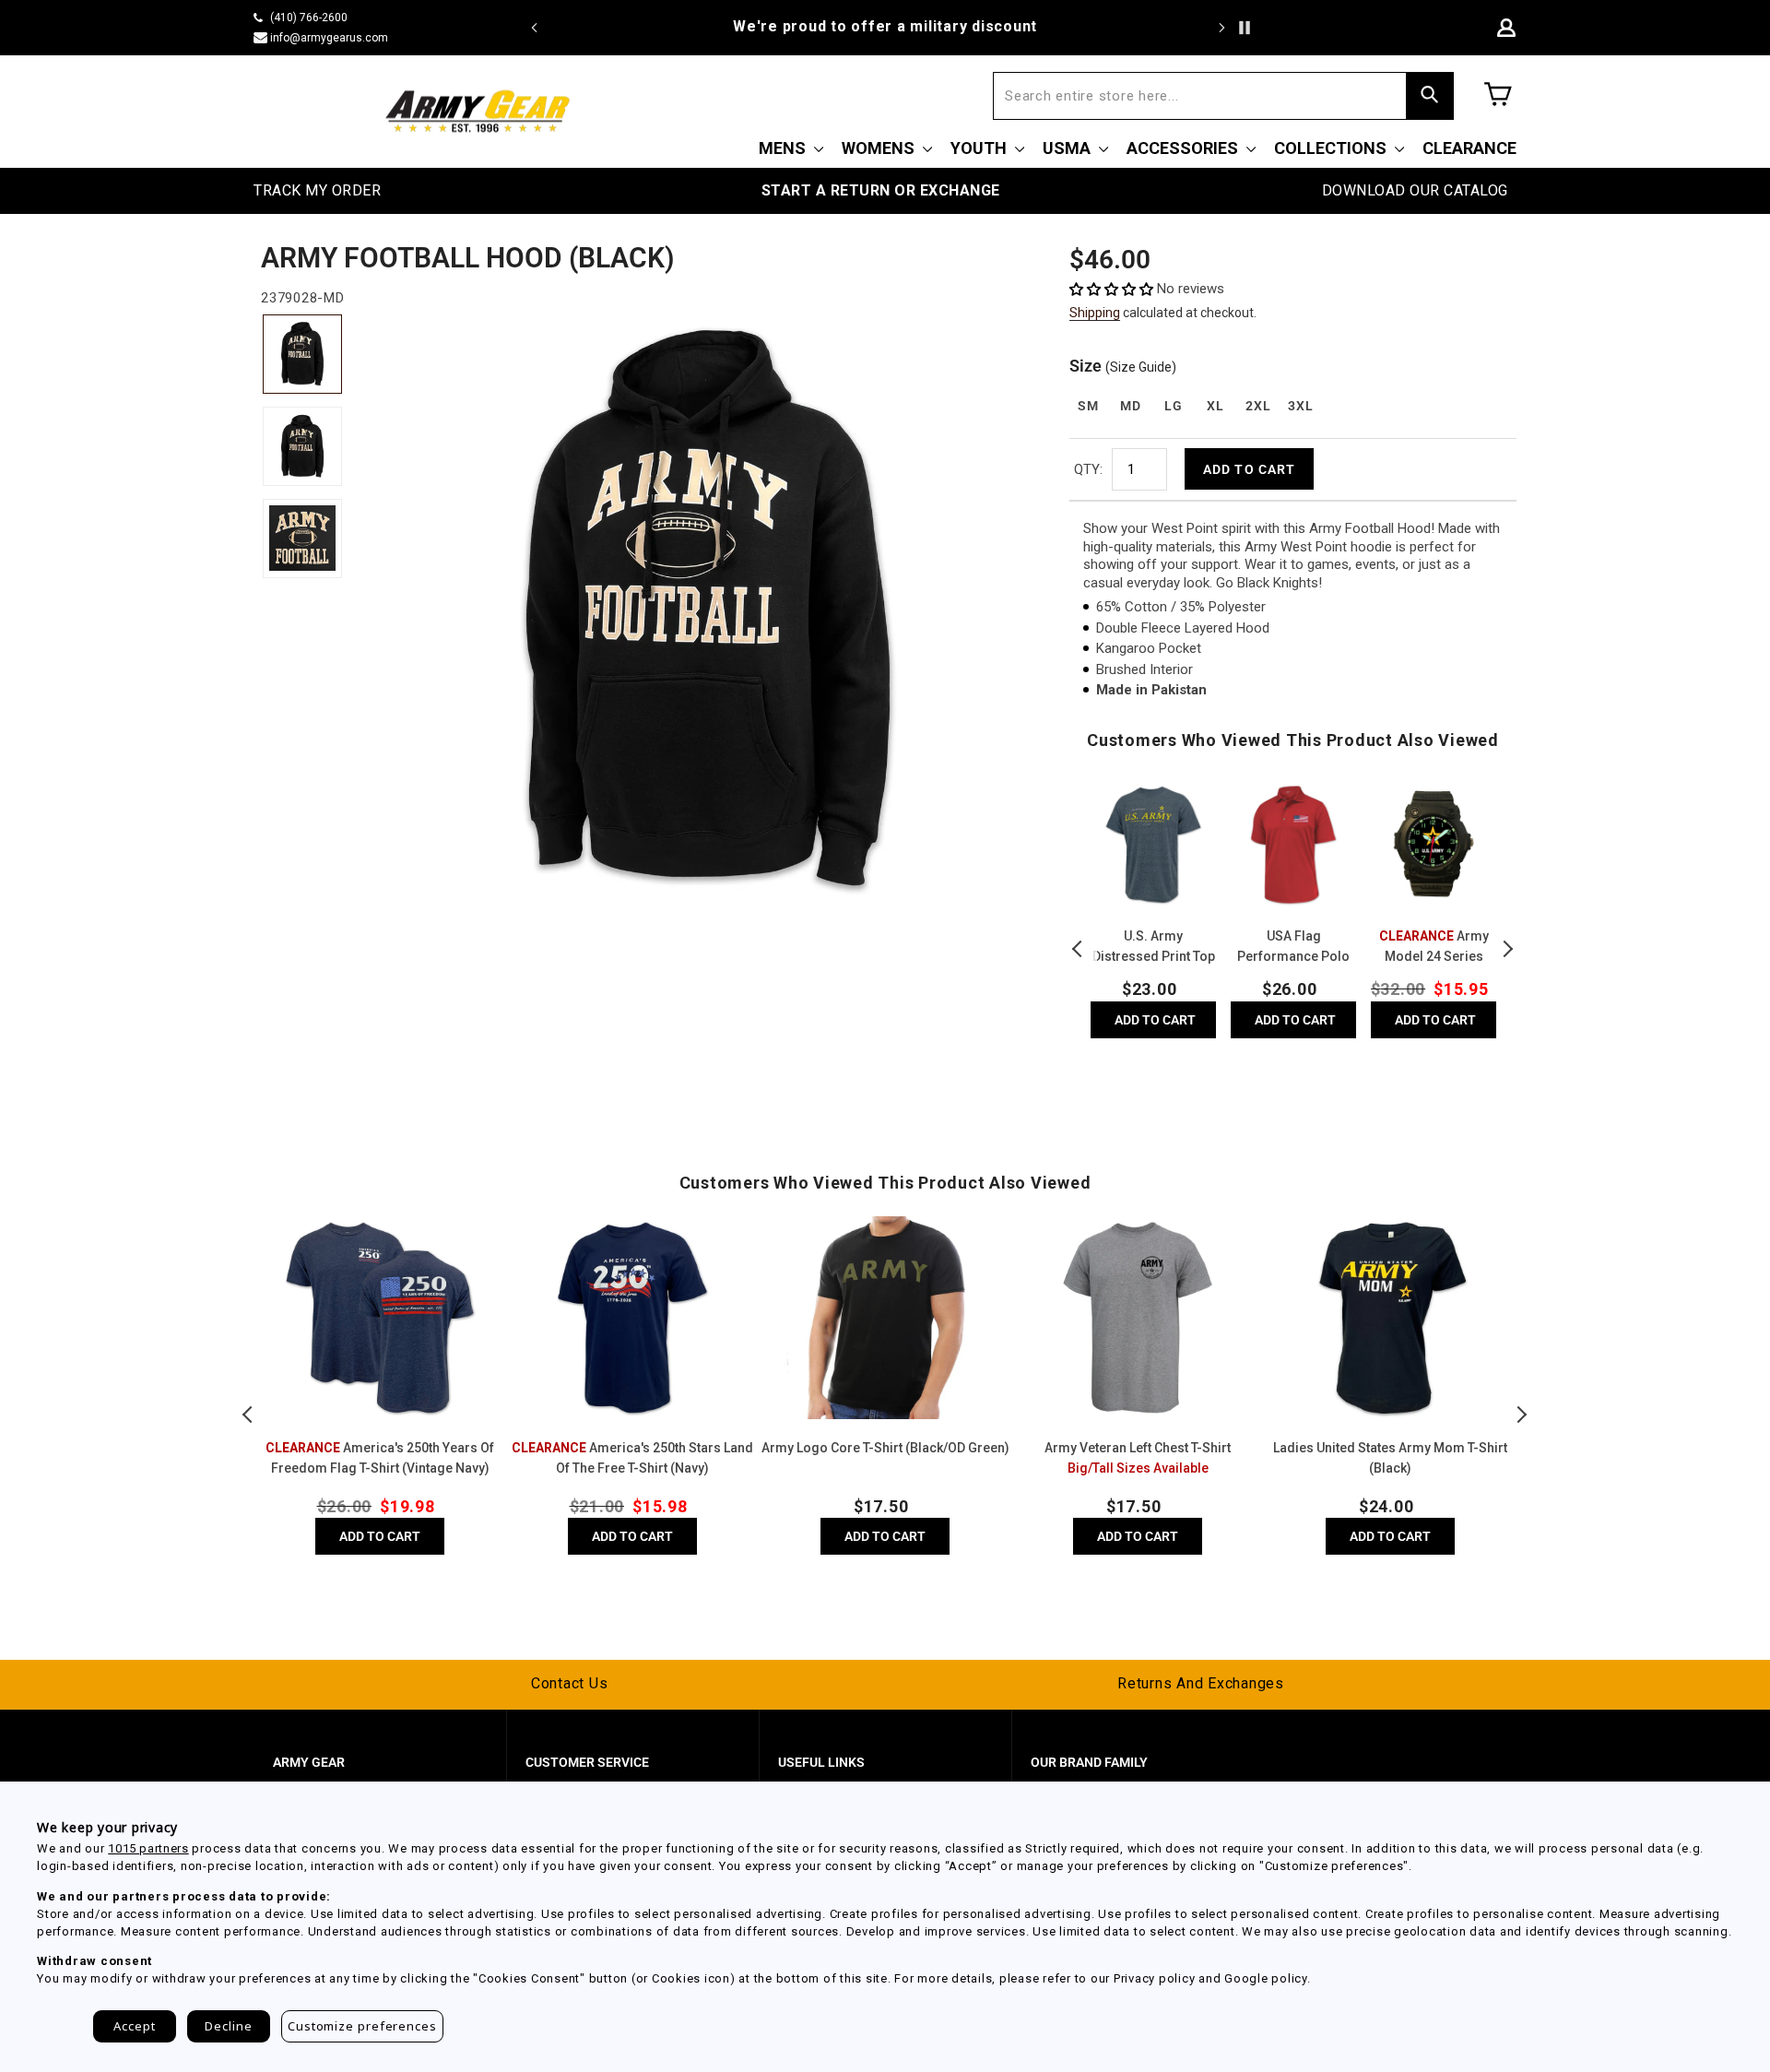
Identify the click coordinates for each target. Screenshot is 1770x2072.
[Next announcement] (1221, 28)
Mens (784, 148)
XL (1215, 406)
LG (1173, 406)
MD (1130, 406)
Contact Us (570, 1683)
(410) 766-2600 (309, 18)
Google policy (1266, 1978)
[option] (885, 27)
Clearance (1469, 148)
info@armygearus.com (329, 38)
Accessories (1184, 148)
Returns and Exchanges (1201, 1683)
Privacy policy (1155, 1978)
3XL (1300, 406)
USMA (1068, 148)
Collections (1332, 148)
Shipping (1095, 313)
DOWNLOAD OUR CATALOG (1415, 190)
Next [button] (1507, 949)
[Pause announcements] (1245, 28)
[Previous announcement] (535, 28)
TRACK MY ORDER (317, 190)
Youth (980, 148)
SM (1088, 406)
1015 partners (148, 1848)
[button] (1113, 289)
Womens (880, 148)
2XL (1258, 406)
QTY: (1088, 469)
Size (1123, 366)
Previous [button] (1079, 949)
